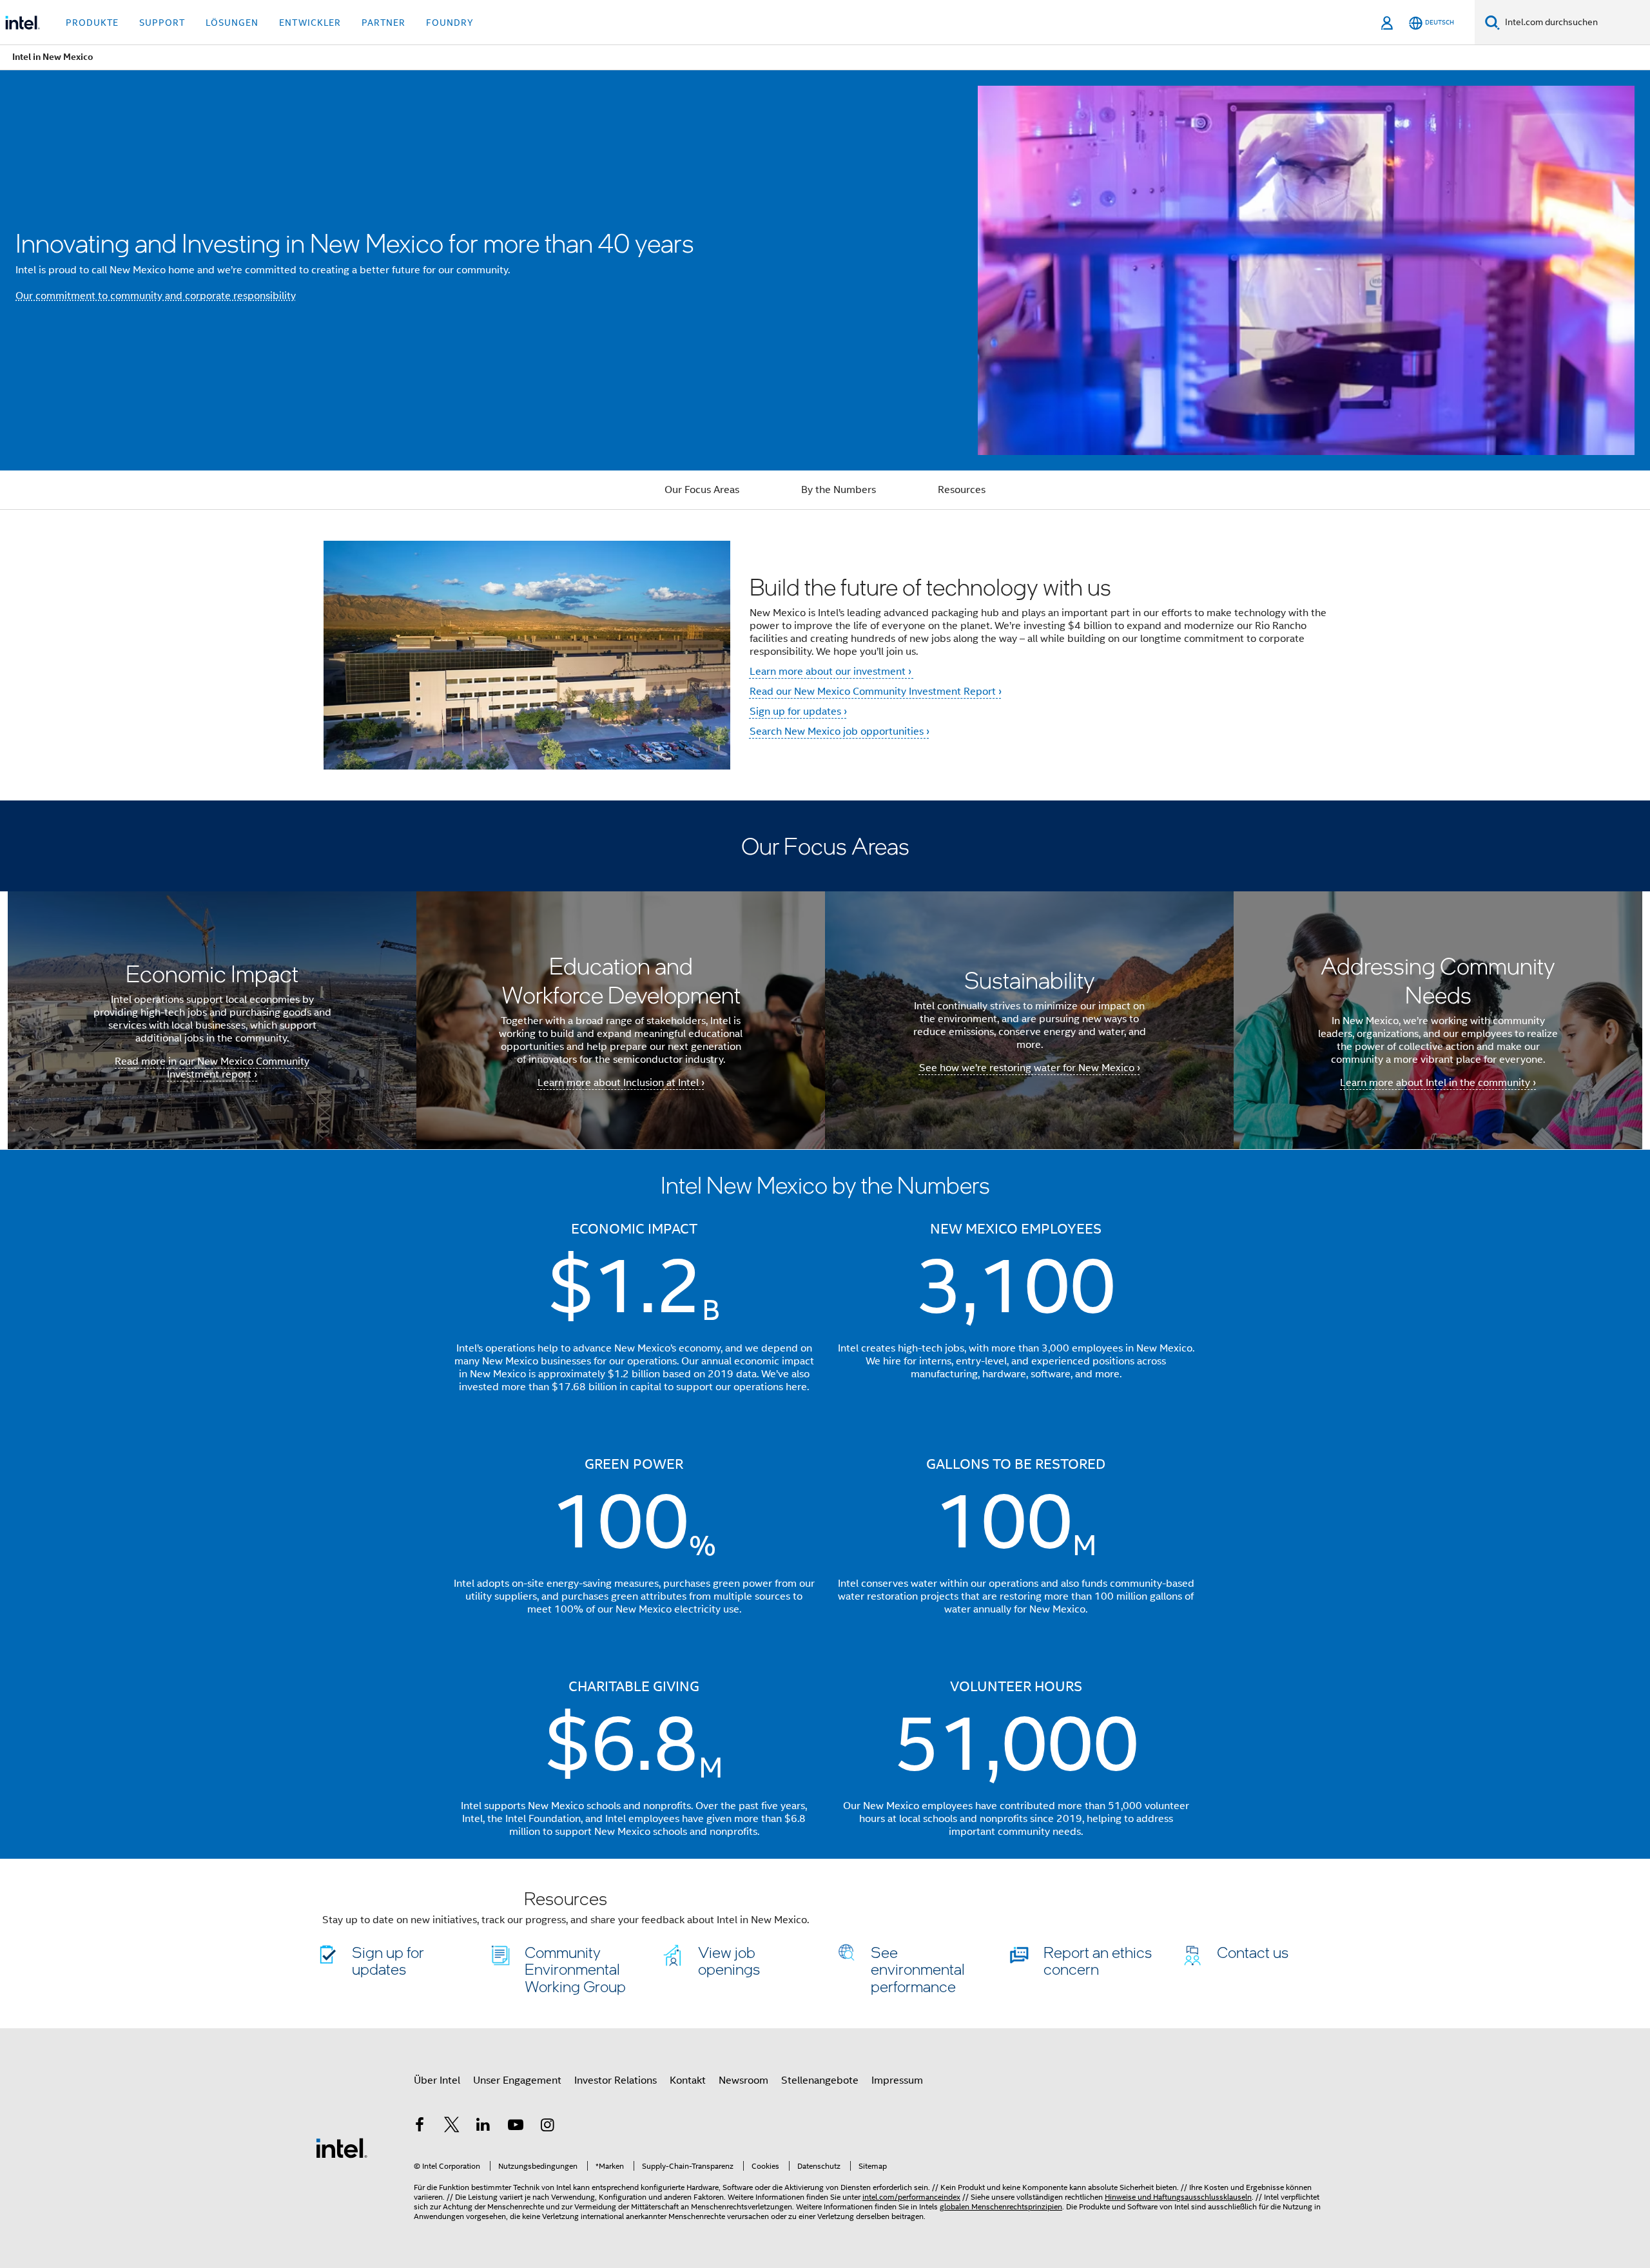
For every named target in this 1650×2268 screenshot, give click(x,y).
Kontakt (688, 2080)
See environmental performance (918, 1969)
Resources (962, 490)
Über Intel (437, 2080)
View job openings (729, 1960)
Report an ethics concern (1098, 1960)
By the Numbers (839, 490)
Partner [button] (383, 23)
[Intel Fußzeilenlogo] (342, 2147)
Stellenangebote (820, 2080)
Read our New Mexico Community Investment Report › (876, 692)
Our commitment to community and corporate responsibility (156, 296)
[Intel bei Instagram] (547, 2127)
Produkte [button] (92, 23)
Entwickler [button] (310, 23)
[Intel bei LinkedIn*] (483, 2127)
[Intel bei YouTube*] (516, 2127)
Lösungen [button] (232, 23)
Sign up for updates (388, 1960)
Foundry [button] (450, 23)
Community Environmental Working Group (575, 1969)
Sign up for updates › (798, 712)
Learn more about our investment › (832, 672)
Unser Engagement (517, 2080)
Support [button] (162, 23)
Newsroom (743, 2080)
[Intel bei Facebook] (420, 2127)
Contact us (1253, 1952)
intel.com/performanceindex (911, 2197)
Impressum (897, 2080)
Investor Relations (616, 2080)
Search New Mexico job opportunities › (840, 732)
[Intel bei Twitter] (452, 2127)
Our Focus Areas (702, 490)
